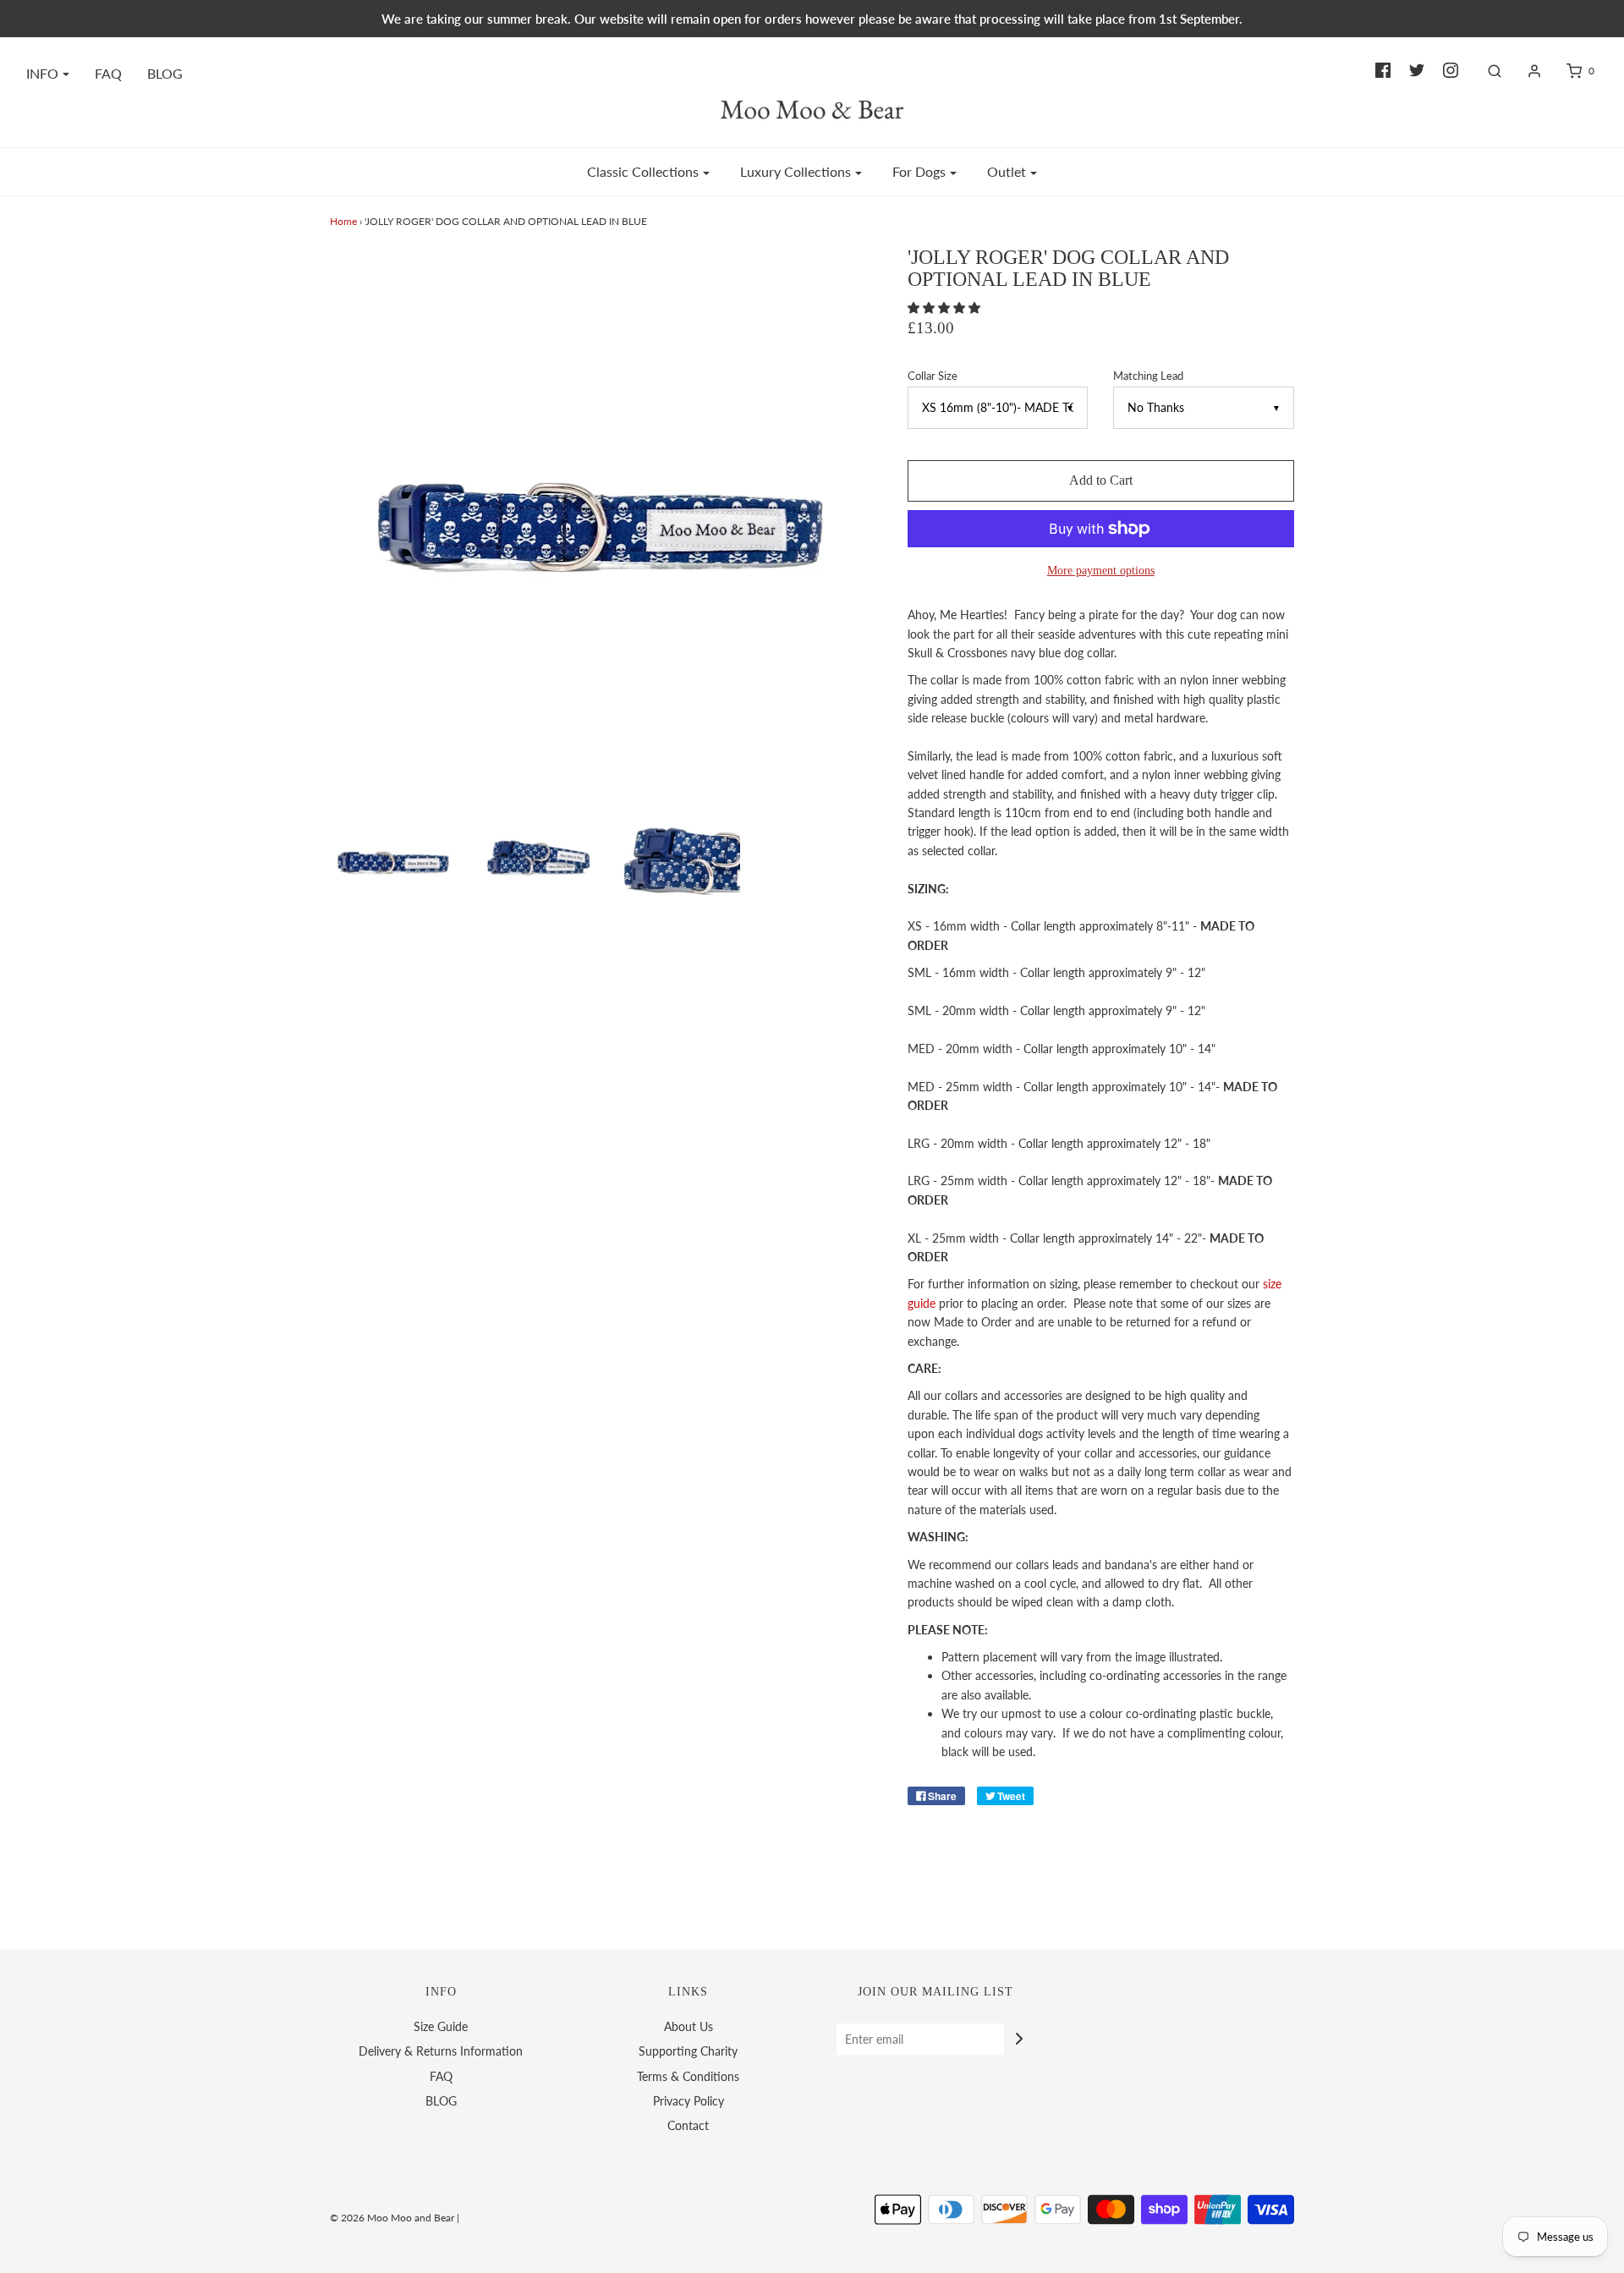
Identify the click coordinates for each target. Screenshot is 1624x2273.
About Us (689, 2026)
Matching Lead (1148, 376)
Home (343, 221)
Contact (688, 2125)
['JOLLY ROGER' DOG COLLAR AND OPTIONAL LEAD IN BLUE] (536, 857)
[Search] (1486, 71)
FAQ (108, 73)
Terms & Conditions (688, 2076)
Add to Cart (1101, 480)
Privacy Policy (689, 2101)
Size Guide (441, 2026)
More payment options (1101, 570)
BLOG (165, 73)
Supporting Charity (688, 2051)
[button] (946, 307)
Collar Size (933, 376)
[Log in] (1526, 71)
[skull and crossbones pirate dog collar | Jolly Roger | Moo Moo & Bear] (395, 857)
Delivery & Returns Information (441, 2051)
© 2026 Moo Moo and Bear (392, 2218)
